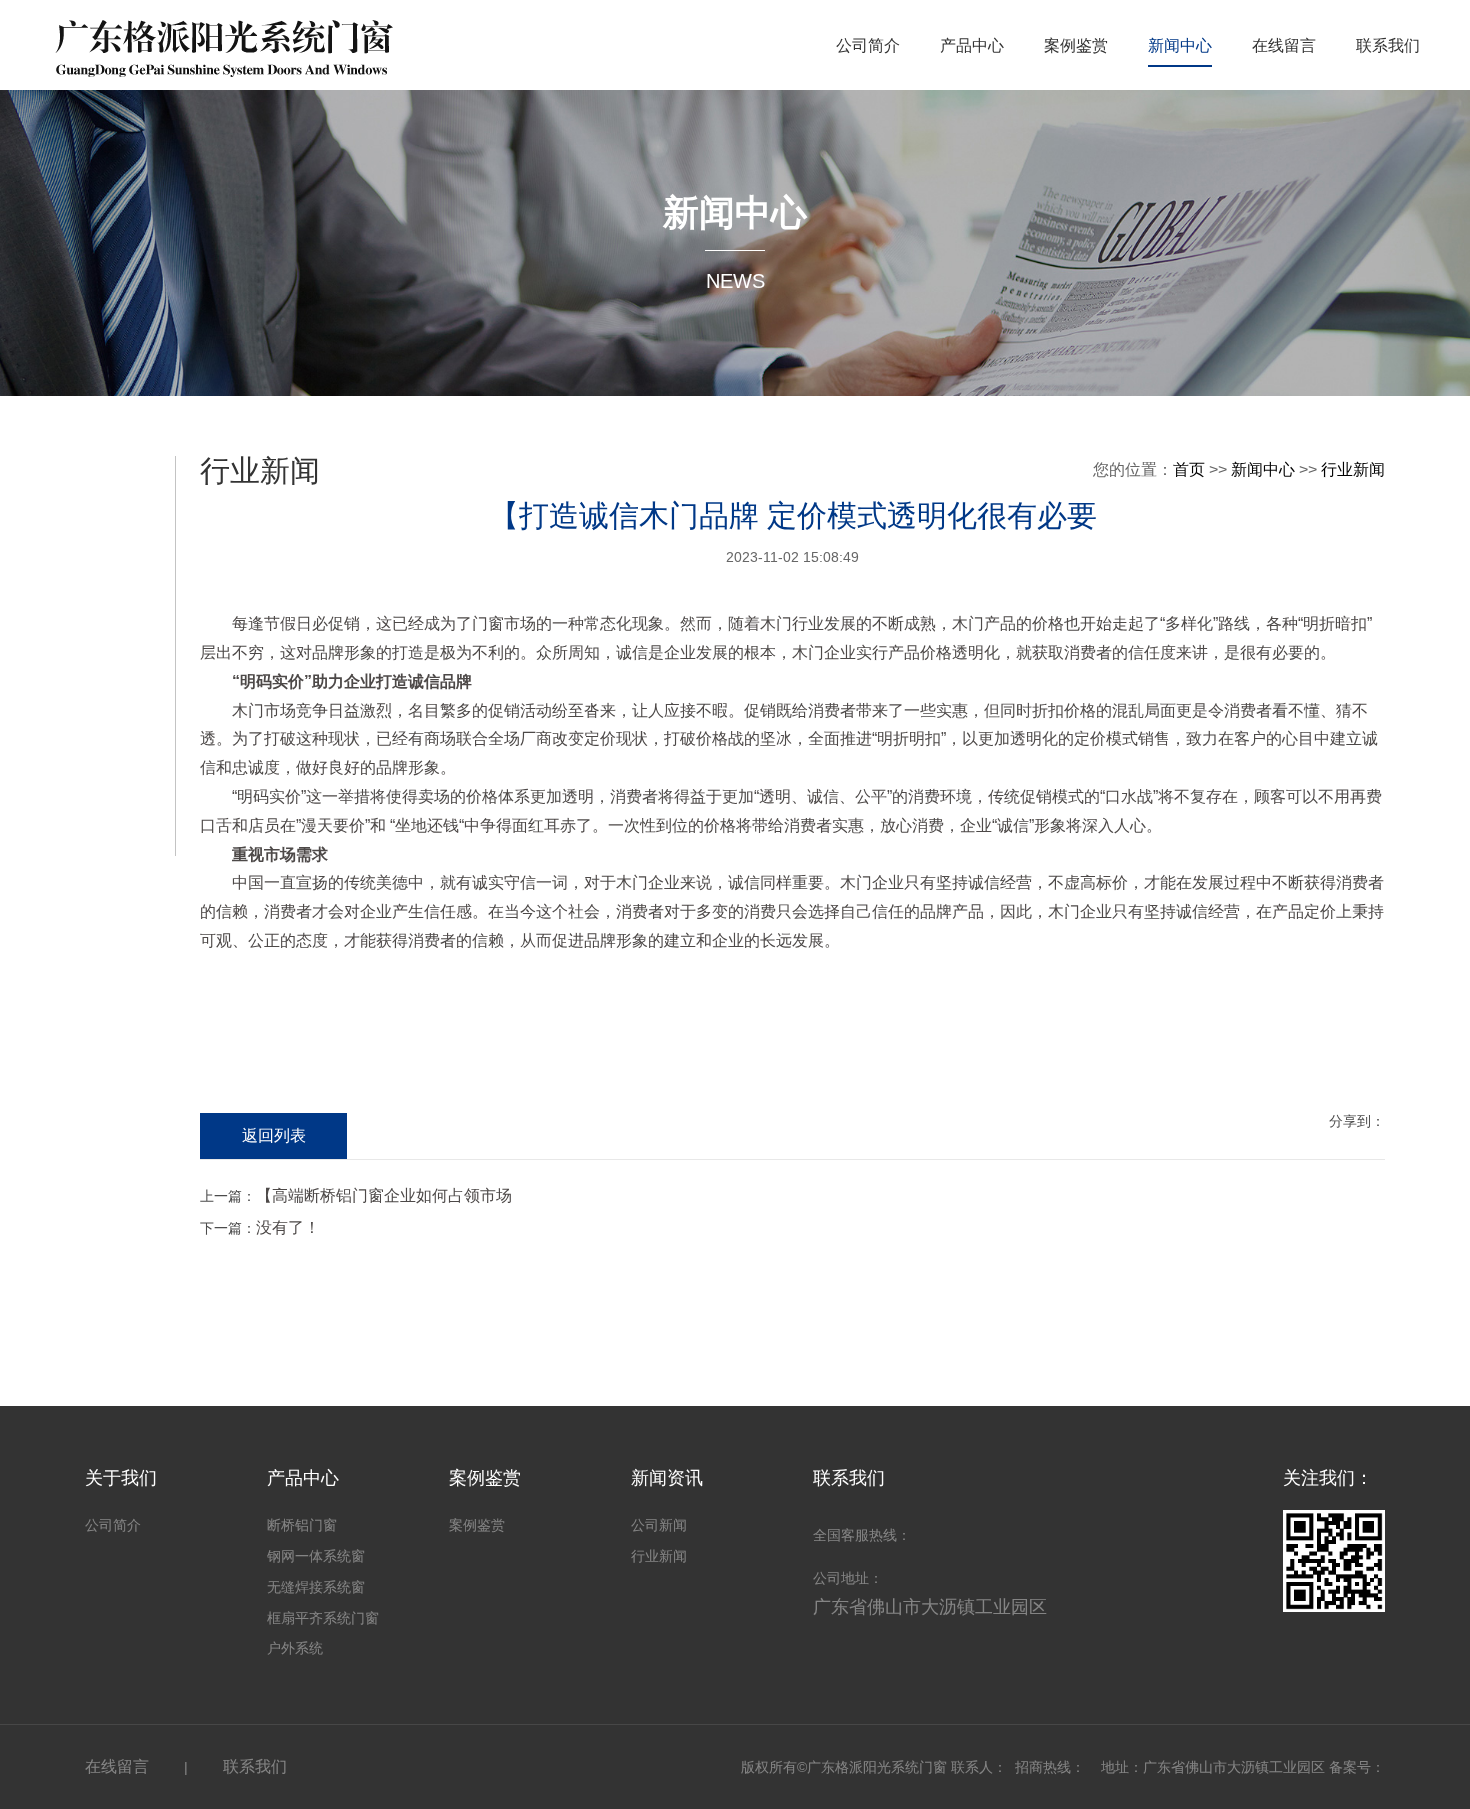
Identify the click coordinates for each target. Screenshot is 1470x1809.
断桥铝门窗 (302, 1525)
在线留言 (1284, 45)
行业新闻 (1353, 469)
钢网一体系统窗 (316, 1556)
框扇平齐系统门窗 (323, 1618)
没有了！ (288, 1227)
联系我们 (1388, 45)
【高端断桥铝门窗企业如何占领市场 (384, 1195)
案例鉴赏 (1076, 45)
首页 (1189, 469)
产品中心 (972, 45)
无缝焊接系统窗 (316, 1587)
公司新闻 (659, 1525)
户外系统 (295, 1648)
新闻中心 (1180, 45)
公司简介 (868, 45)
